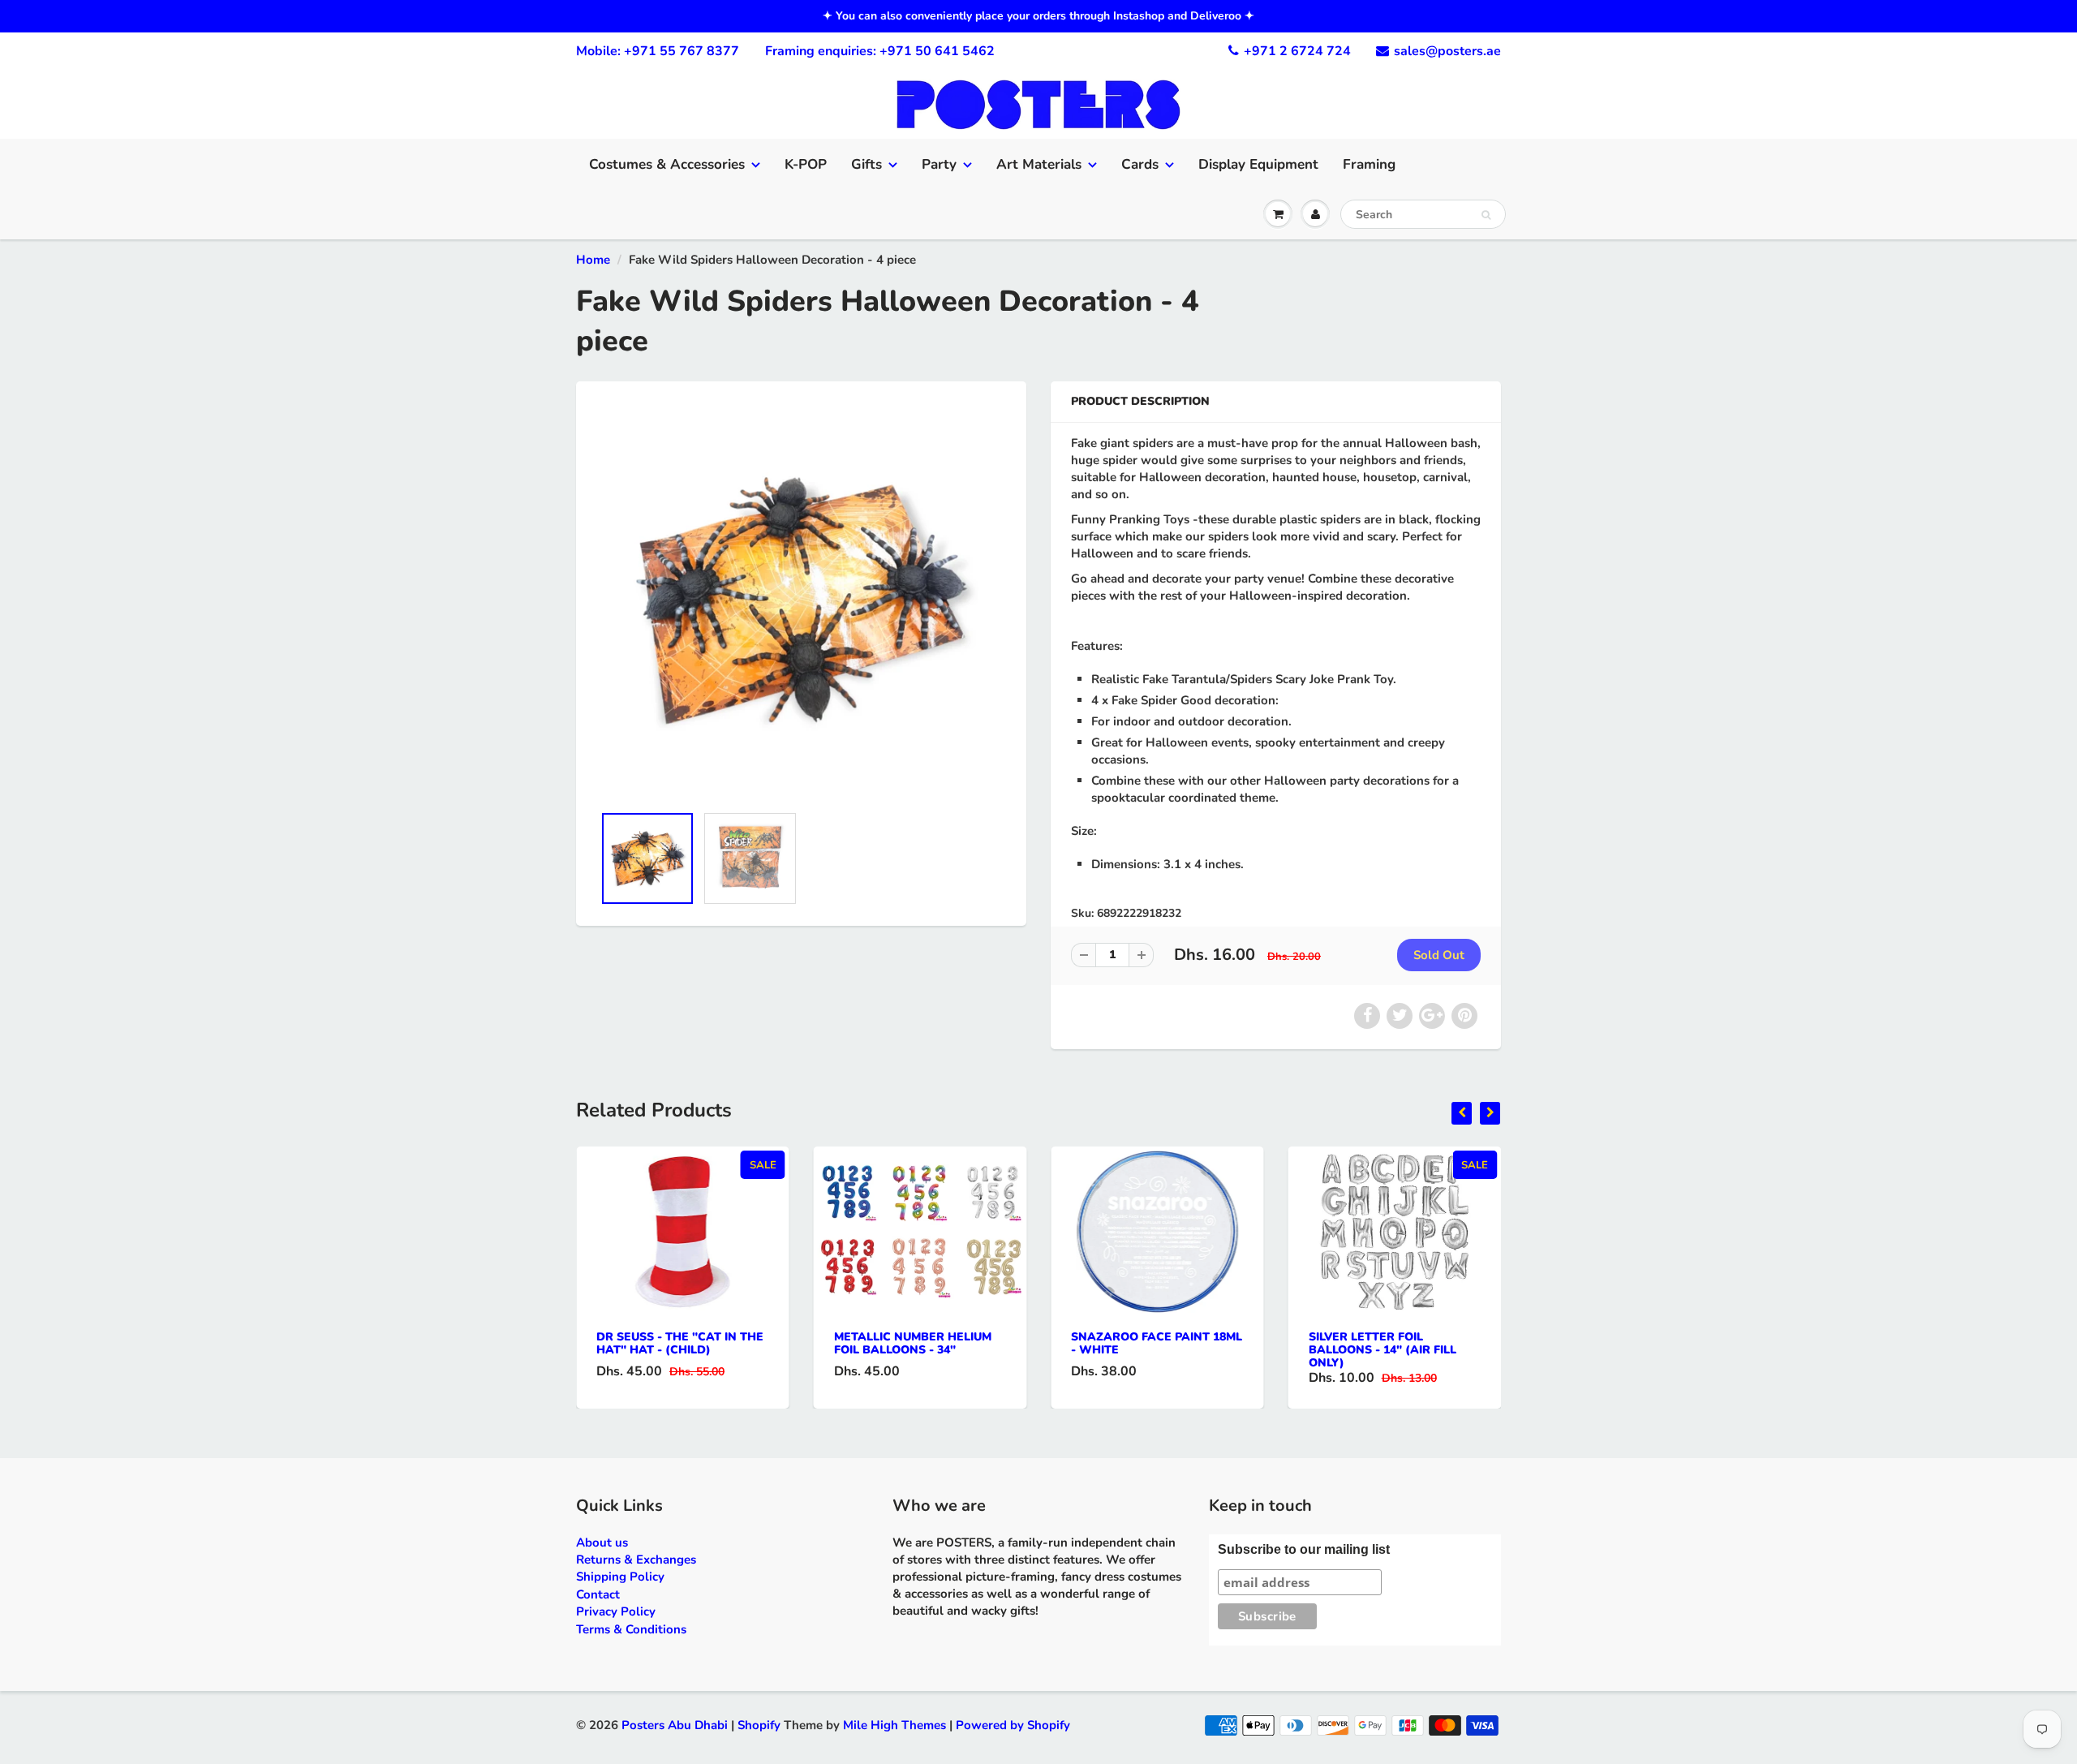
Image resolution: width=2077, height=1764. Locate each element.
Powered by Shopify (1013, 1725)
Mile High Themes (894, 1725)
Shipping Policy (620, 1577)
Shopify (759, 1725)
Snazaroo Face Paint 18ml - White (1157, 1343)
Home (593, 260)
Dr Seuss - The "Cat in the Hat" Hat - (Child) (680, 1343)
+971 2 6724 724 (1297, 51)
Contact (598, 1594)
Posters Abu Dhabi (675, 1725)
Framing (1369, 164)
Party (939, 164)
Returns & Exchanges (636, 1560)
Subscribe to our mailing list (1304, 1549)
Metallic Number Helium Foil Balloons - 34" (913, 1343)
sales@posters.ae (1447, 51)
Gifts (866, 164)
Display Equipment (1258, 164)
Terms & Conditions (631, 1629)
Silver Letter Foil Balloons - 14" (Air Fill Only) (1383, 1350)
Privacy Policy (616, 1611)
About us (602, 1542)
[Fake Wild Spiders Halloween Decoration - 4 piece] (801, 600)
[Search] (1486, 215)
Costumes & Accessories (667, 164)
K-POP (806, 164)
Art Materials (1039, 164)
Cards (1140, 164)
